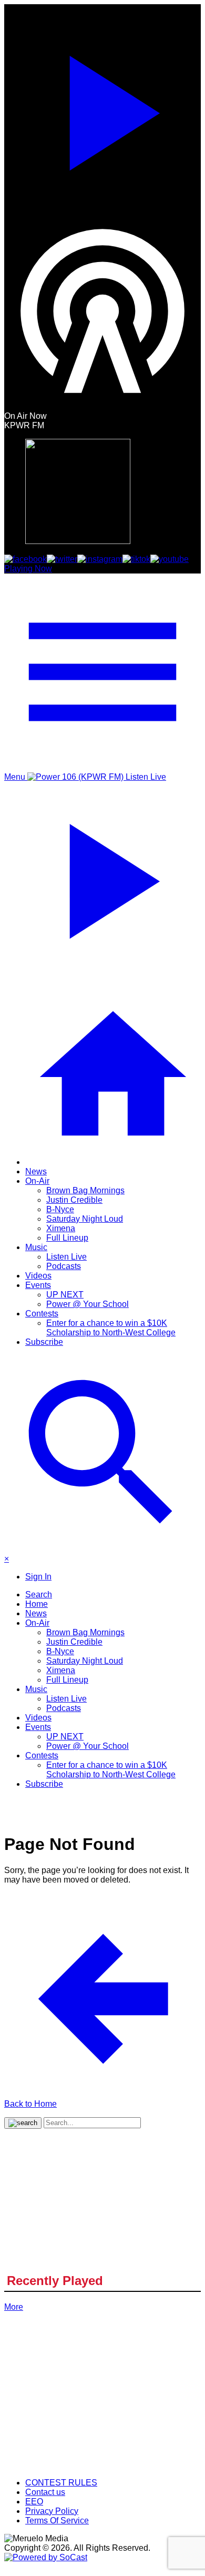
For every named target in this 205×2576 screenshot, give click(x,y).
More (14, 2307)
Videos (38, 1276)
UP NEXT (65, 1295)
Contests (42, 1314)
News (36, 1171)
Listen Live (66, 1257)
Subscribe (44, 1342)
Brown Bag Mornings (85, 1190)
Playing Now (28, 568)
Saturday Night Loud (85, 1219)
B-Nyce (60, 1209)
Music (36, 1247)
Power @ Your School (88, 1304)
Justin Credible (74, 1200)
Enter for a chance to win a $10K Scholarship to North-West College (111, 1328)
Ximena (61, 1228)
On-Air (37, 1181)
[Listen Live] (102, 108)
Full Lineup (67, 1238)
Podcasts (64, 1266)
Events (38, 1285)
